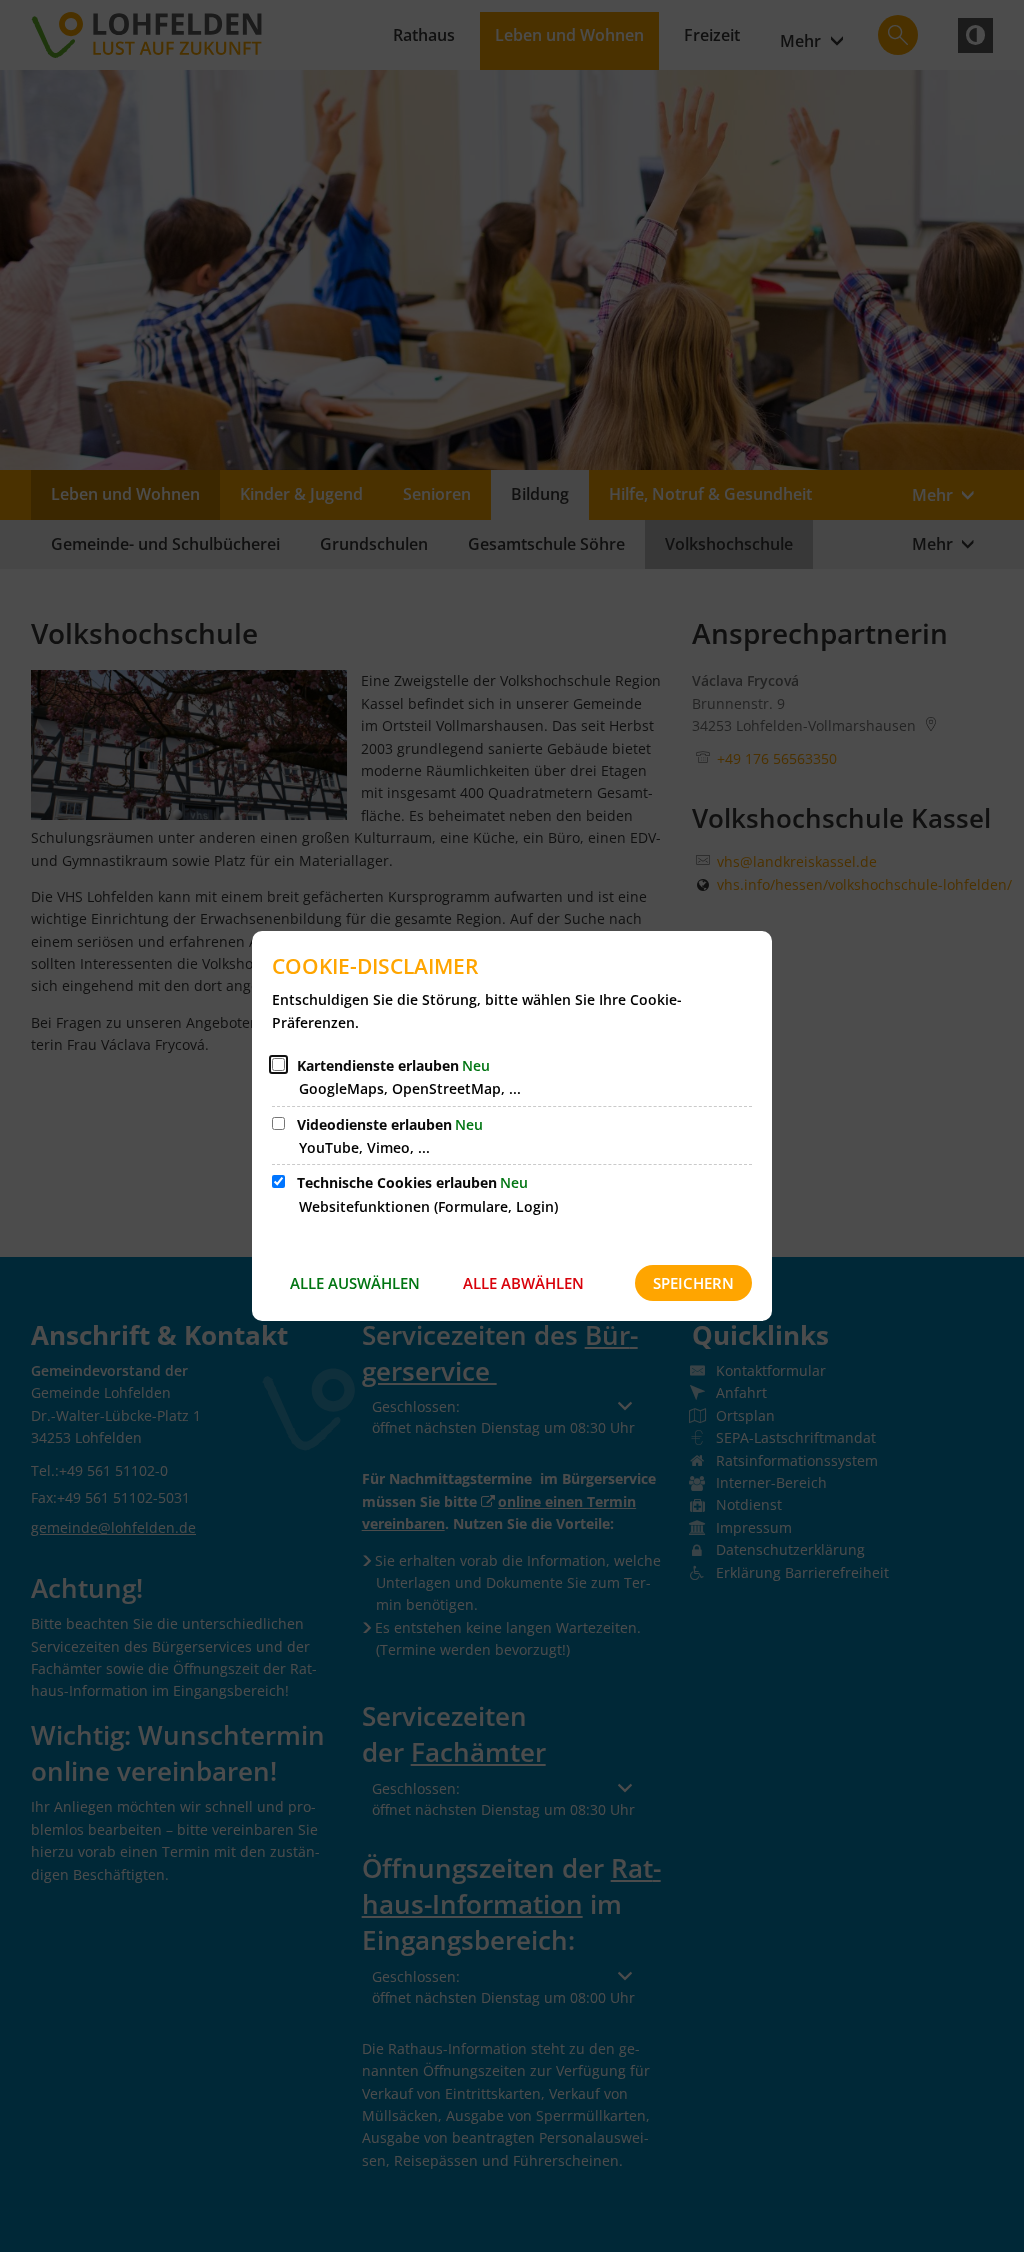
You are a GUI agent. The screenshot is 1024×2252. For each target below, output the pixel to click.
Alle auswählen (355, 1283)
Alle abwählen (523, 1283)
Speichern (693, 1283)
